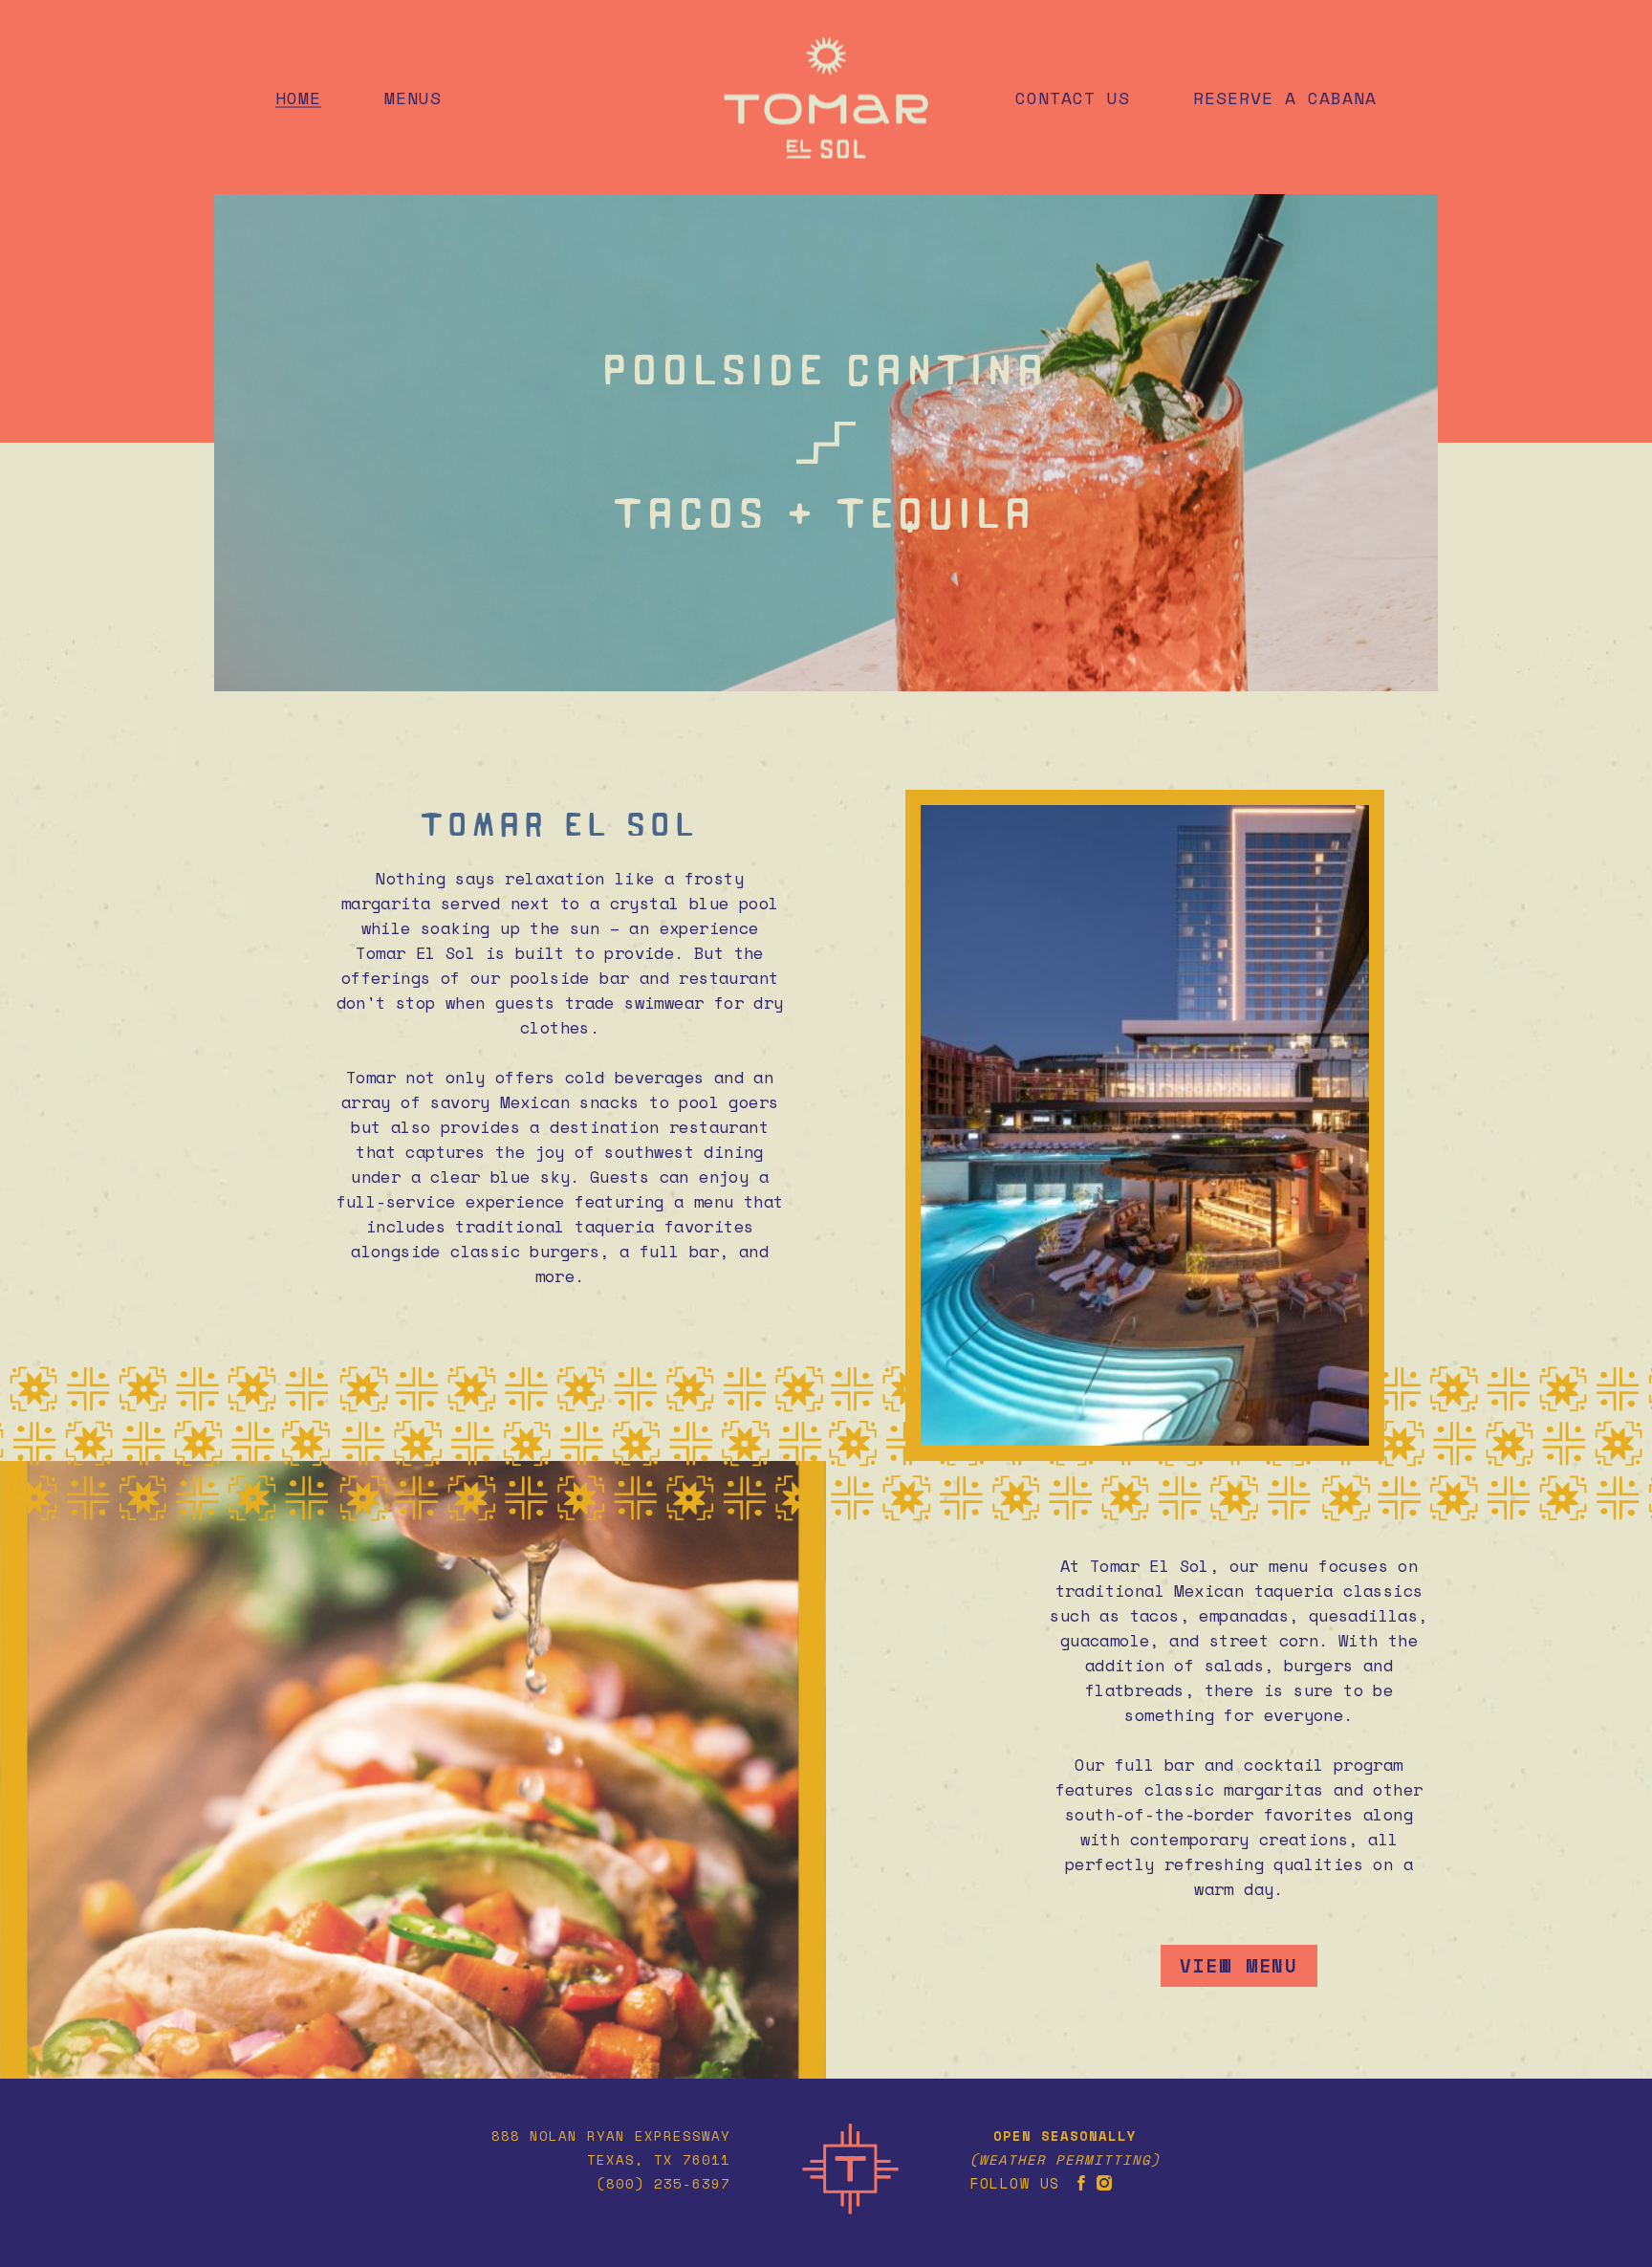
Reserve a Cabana (1285, 97)
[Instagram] (1104, 2183)
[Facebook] (1081, 2183)
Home (298, 97)
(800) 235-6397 (663, 2183)
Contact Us (1073, 97)
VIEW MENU (1239, 1966)
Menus (413, 97)
